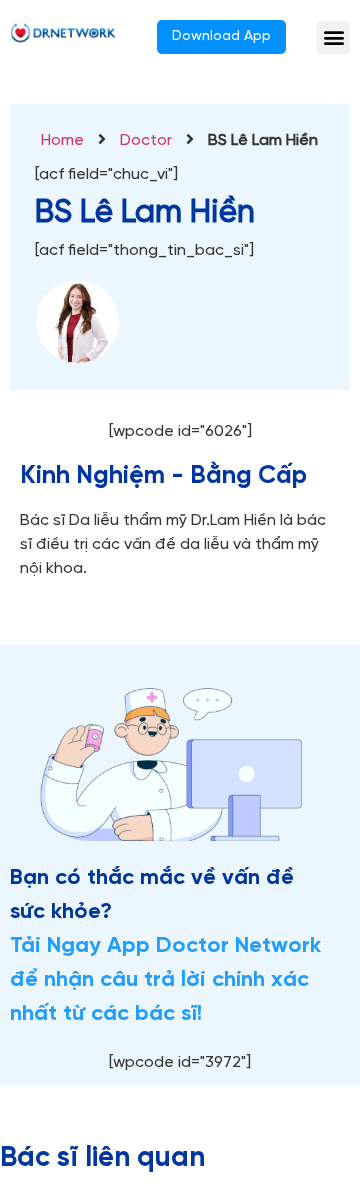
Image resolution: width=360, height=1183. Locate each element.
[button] (333, 37)
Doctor (146, 140)
